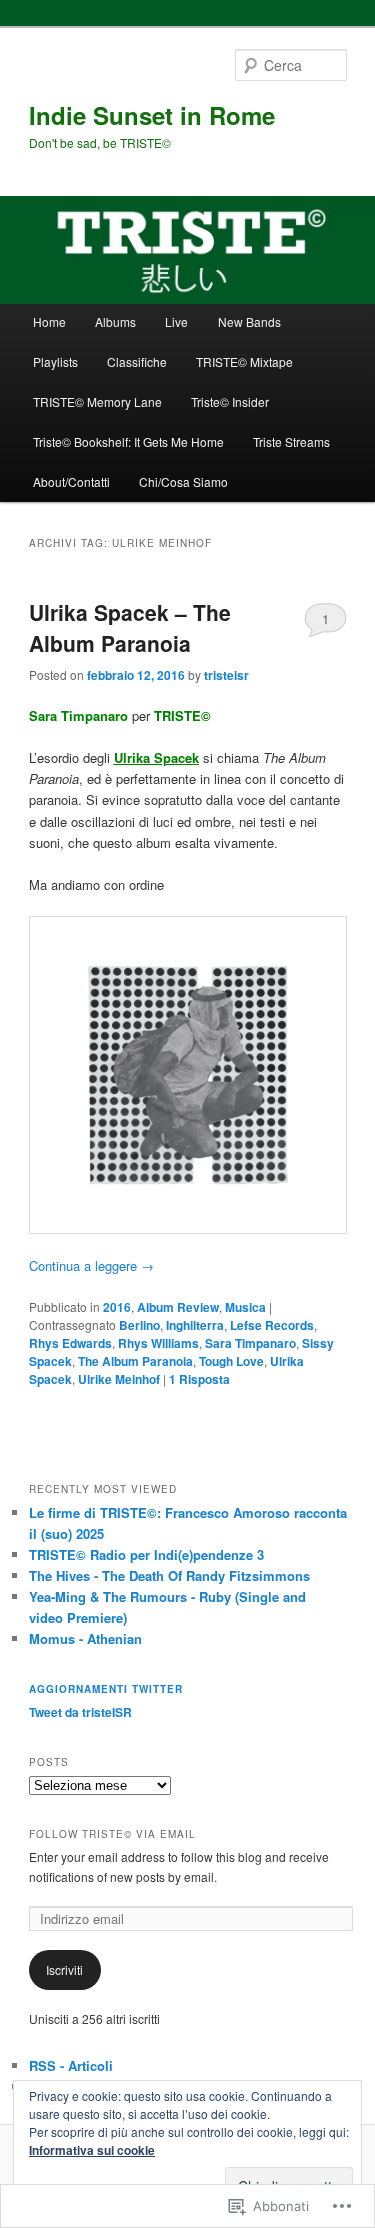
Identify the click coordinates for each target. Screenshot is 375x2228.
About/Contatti (71, 481)
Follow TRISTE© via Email (112, 1834)
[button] (188, 1075)
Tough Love (231, 1361)
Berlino (139, 1325)
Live (176, 321)
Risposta (199, 1379)
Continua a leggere (91, 1265)
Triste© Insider (230, 401)
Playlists (55, 361)
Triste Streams (291, 441)
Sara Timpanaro (250, 1343)
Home (49, 321)
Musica (245, 1307)
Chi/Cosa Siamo (183, 481)
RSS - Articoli (71, 2065)
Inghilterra (195, 1325)
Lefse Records (272, 1325)
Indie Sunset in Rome (152, 115)
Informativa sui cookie (92, 2150)
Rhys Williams (158, 1343)
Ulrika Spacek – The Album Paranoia (130, 628)
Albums (115, 321)
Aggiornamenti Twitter (106, 1689)
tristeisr (226, 675)
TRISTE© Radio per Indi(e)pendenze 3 (146, 1554)
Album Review (178, 1307)
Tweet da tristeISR (80, 1712)
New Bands (249, 321)
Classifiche (137, 361)
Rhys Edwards (70, 1343)
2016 (117, 1307)
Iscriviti (64, 1969)
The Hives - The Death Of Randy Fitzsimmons (169, 1575)
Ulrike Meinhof (119, 1379)
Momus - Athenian (85, 1638)
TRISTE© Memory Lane (97, 401)
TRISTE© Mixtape (244, 361)
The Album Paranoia (135, 1361)
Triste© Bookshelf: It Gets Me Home (128, 441)
